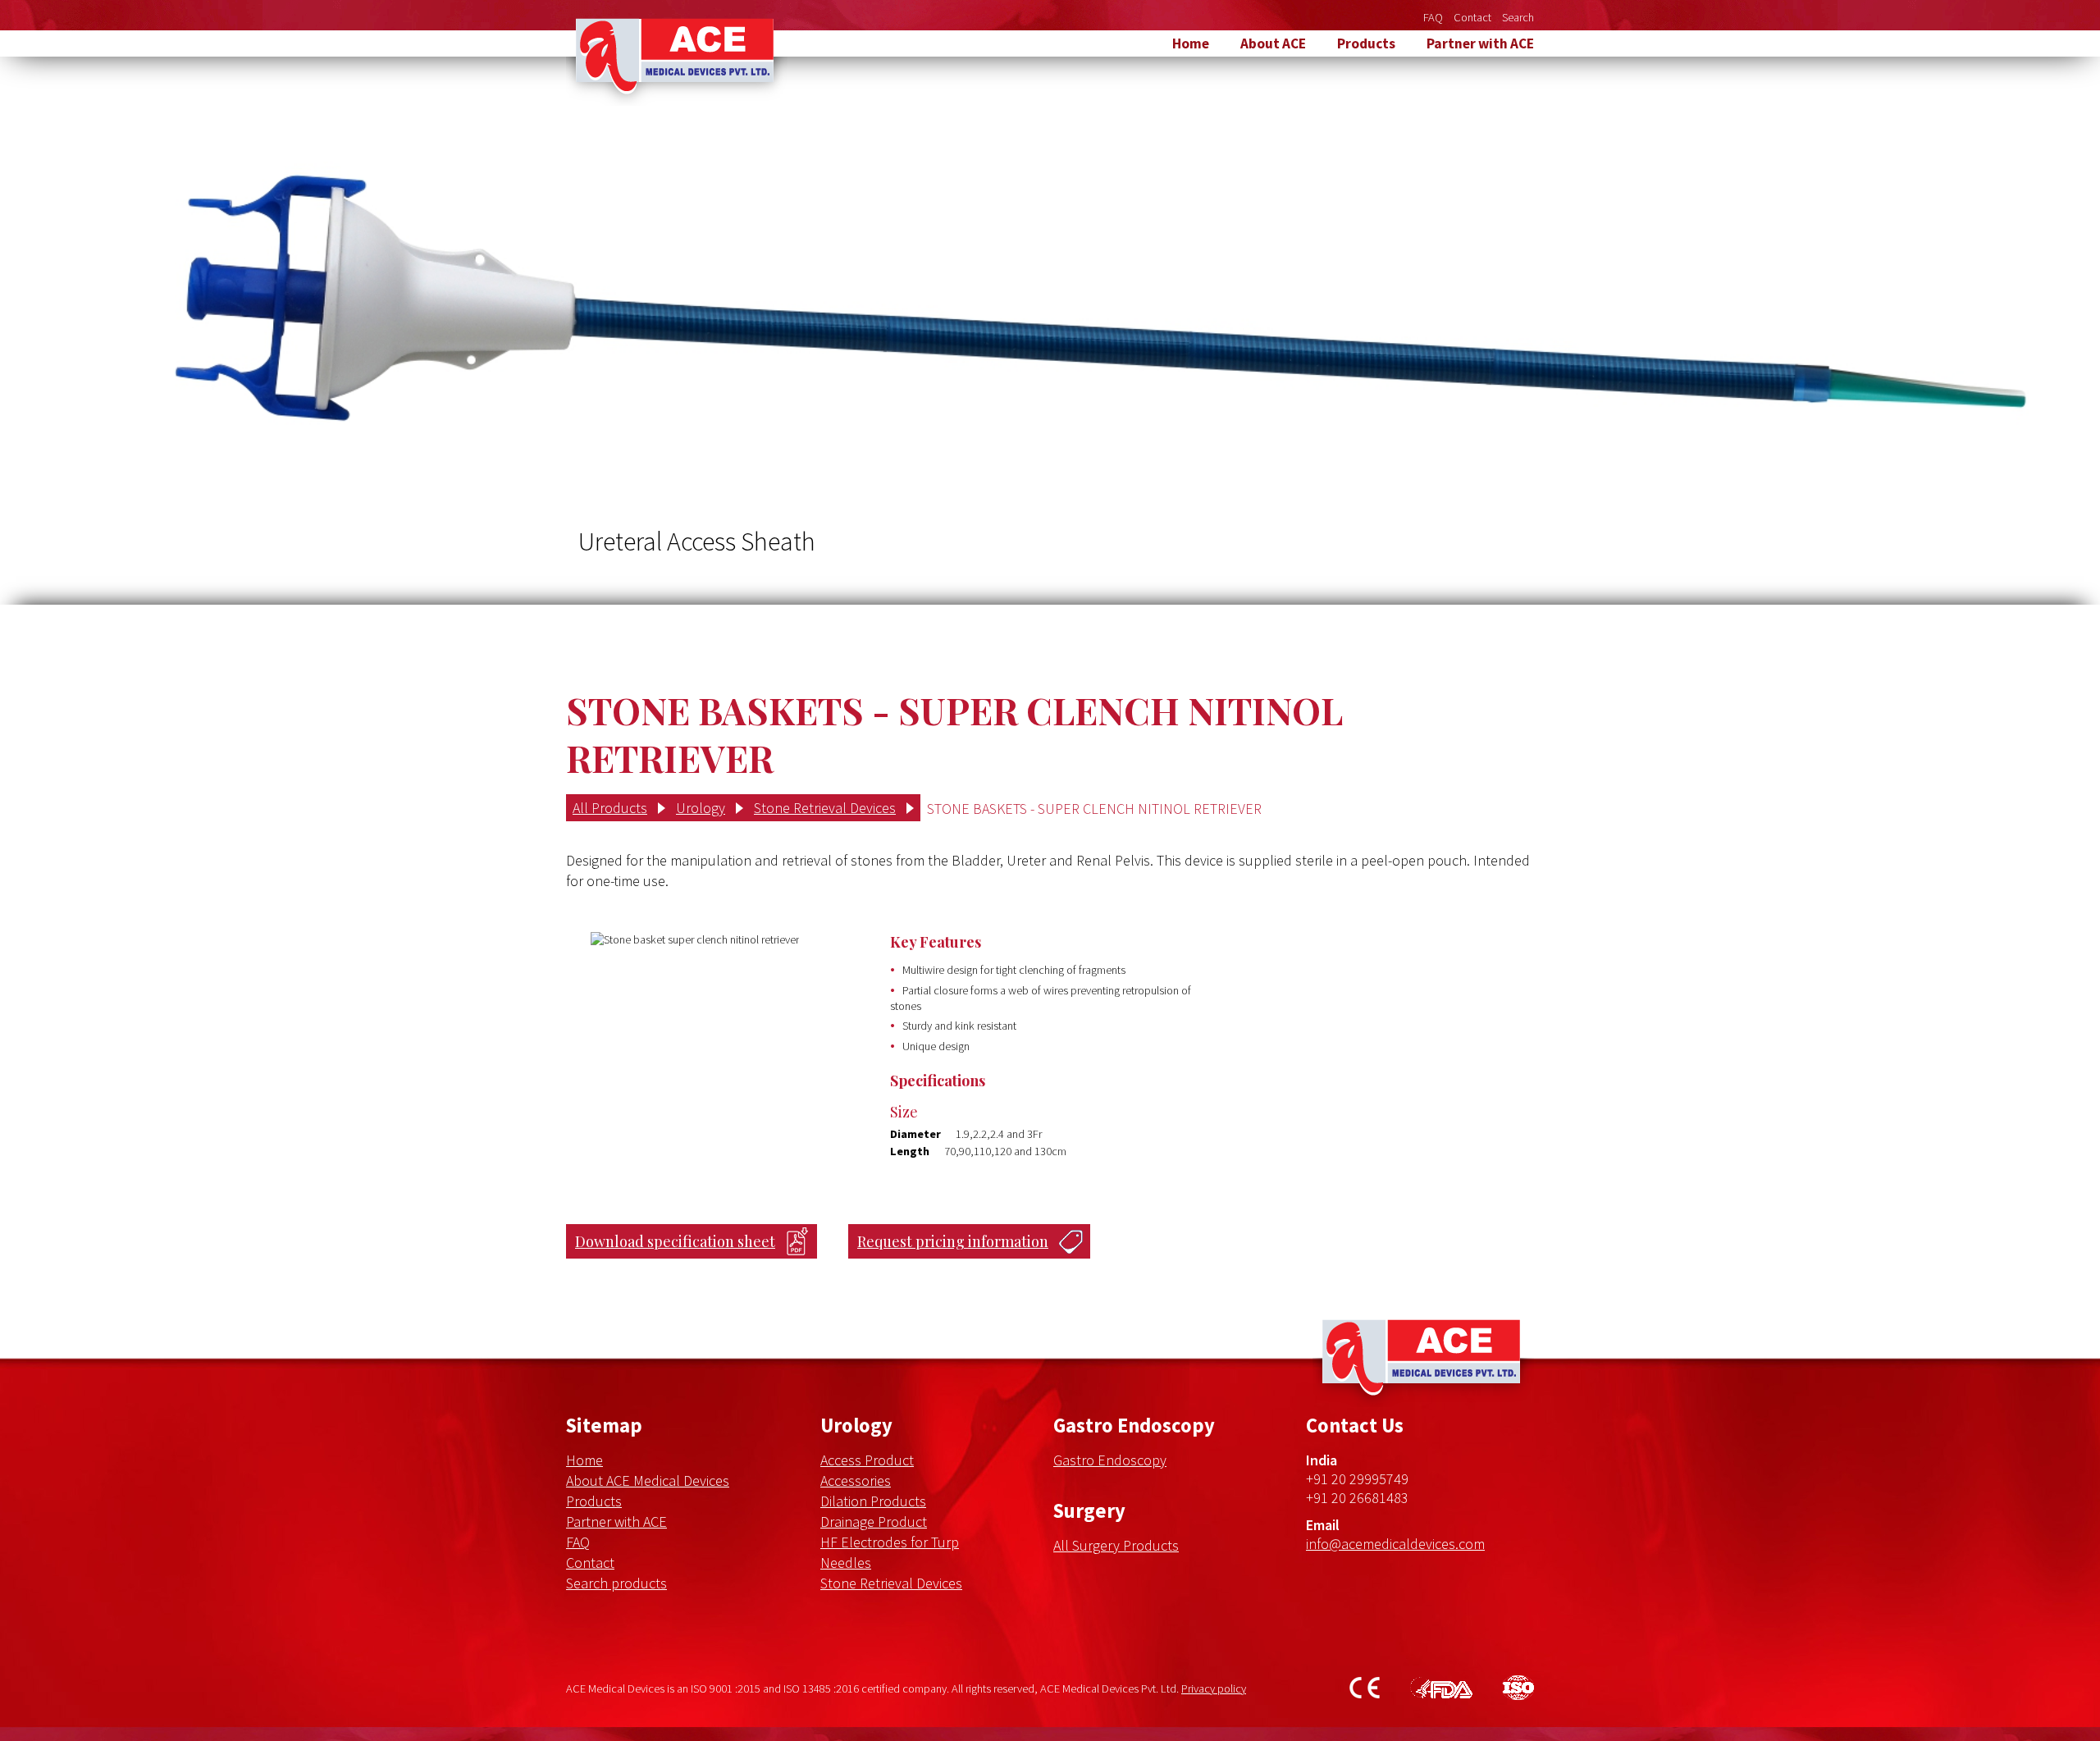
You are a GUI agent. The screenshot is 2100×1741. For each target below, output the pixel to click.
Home (1191, 43)
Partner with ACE (1480, 43)
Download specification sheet (675, 1241)
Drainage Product (874, 1522)
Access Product (867, 1460)
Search (1518, 17)
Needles (846, 1563)
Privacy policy (1214, 1688)
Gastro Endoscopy (1110, 1460)
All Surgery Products (1116, 1545)
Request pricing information (953, 1241)
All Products (610, 808)
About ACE (1273, 43)
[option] (1050, 331)
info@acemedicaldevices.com (1395, 1544)
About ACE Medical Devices (648, 1481)
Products (1366, 43)
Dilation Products (873, 1501)
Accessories (856, 1481)
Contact (1472, 17)
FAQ (1433, 17)
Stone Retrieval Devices (825, 808)
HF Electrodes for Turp (890, 1542)
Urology (701, 808)
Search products (616, 1583)
